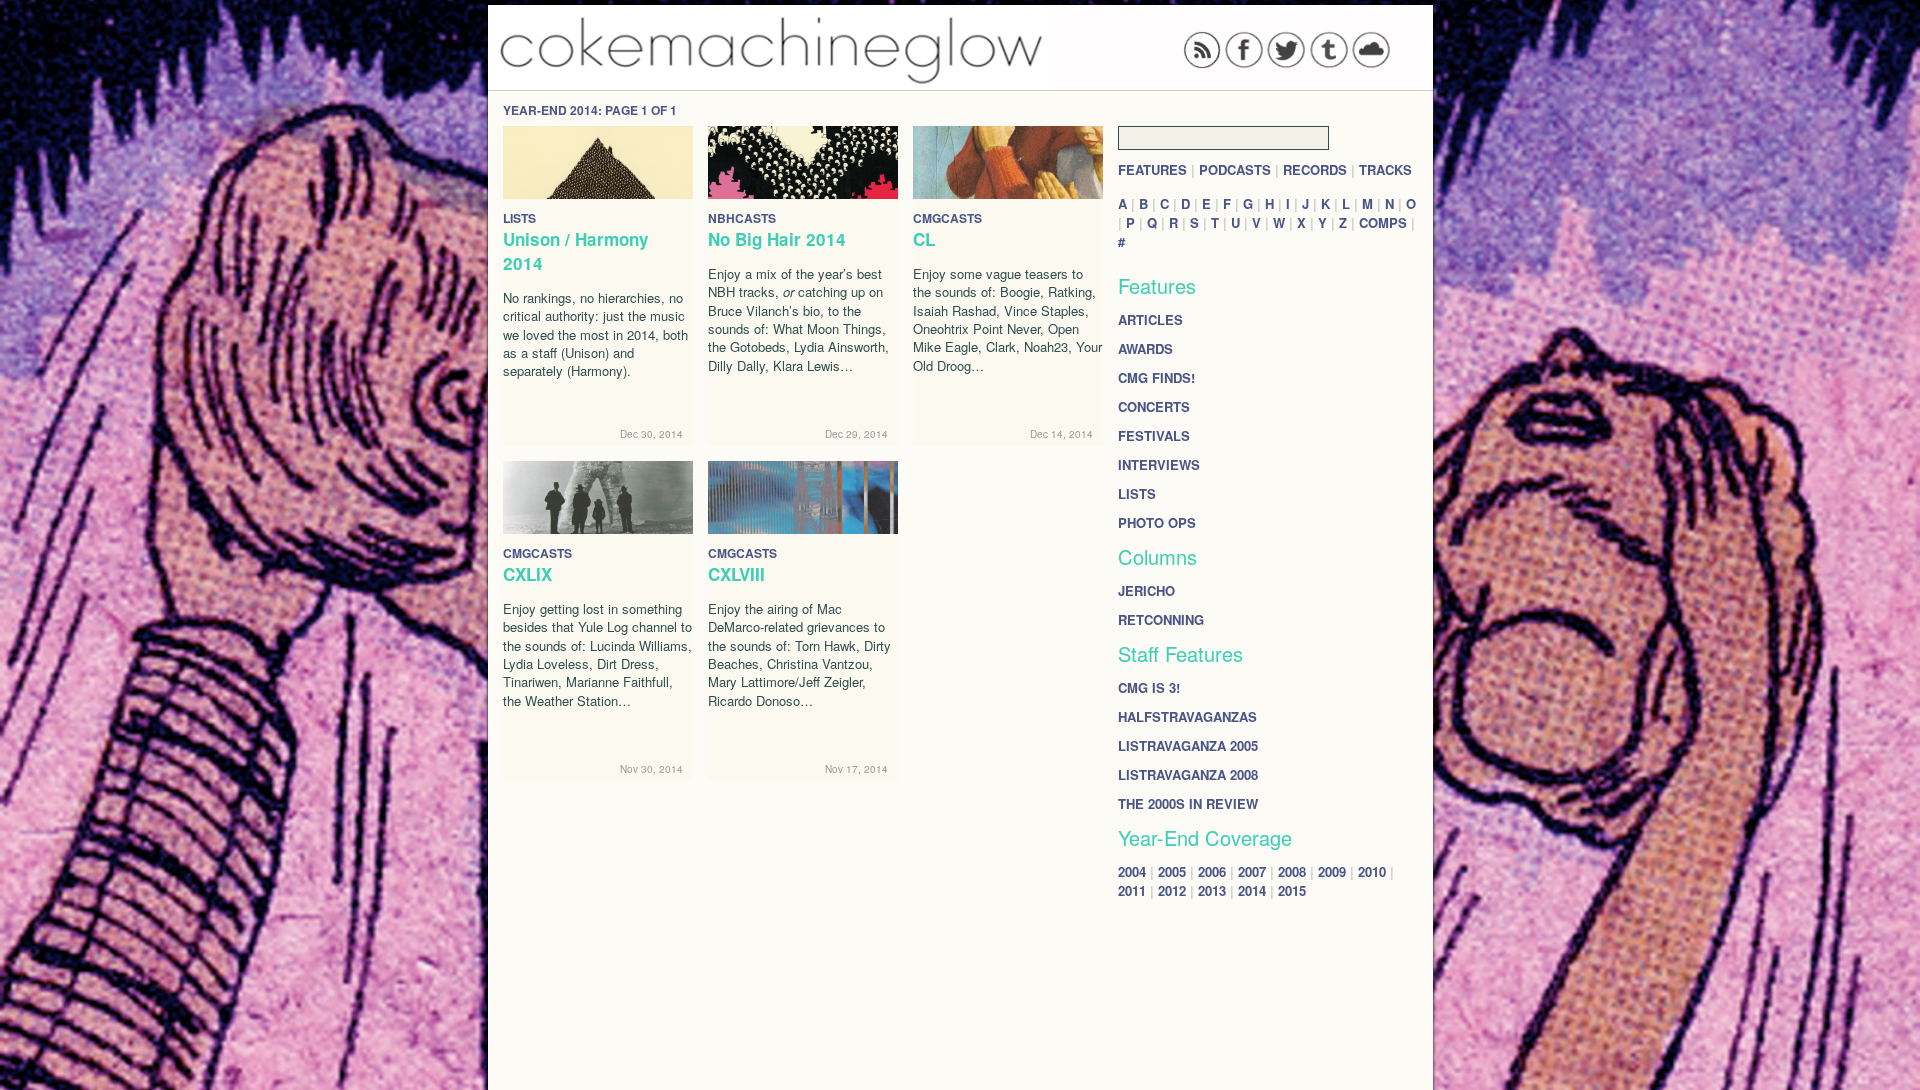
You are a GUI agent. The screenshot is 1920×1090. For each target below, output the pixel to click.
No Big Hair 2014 (777, 239)
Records (1315, 169)
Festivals (1154, 435)
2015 (1292, 890)
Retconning (1161, 619)
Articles (1150, 319)
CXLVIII (736, 574)
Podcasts (1235, 169)
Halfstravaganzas (1187, 716)
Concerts (1154, 406)
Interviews (1159, 464)
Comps (1383, 222)
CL (924, 239)
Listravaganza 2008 (1188, 774)
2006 (1212, 871)
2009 (1332, 871)
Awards (1145, 348)
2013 (1212, 890)
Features (1152, 169)
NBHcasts (742, 218)
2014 (1252, 890)
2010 (1372, 871)
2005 (1172, 871)
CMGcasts (947, 218)
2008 (1292, 871)
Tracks (1385, 169)
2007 (1252, 871)
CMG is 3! (1149, 687)
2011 (1132, 890)
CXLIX (527, 574)
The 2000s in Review (1188, 803)
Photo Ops (1157, 522)
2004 (1132, 871)
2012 (1172, 890)
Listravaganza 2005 (1188, 745)
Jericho (1146, 590)
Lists (1137, 493)
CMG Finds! (1156, 377)
